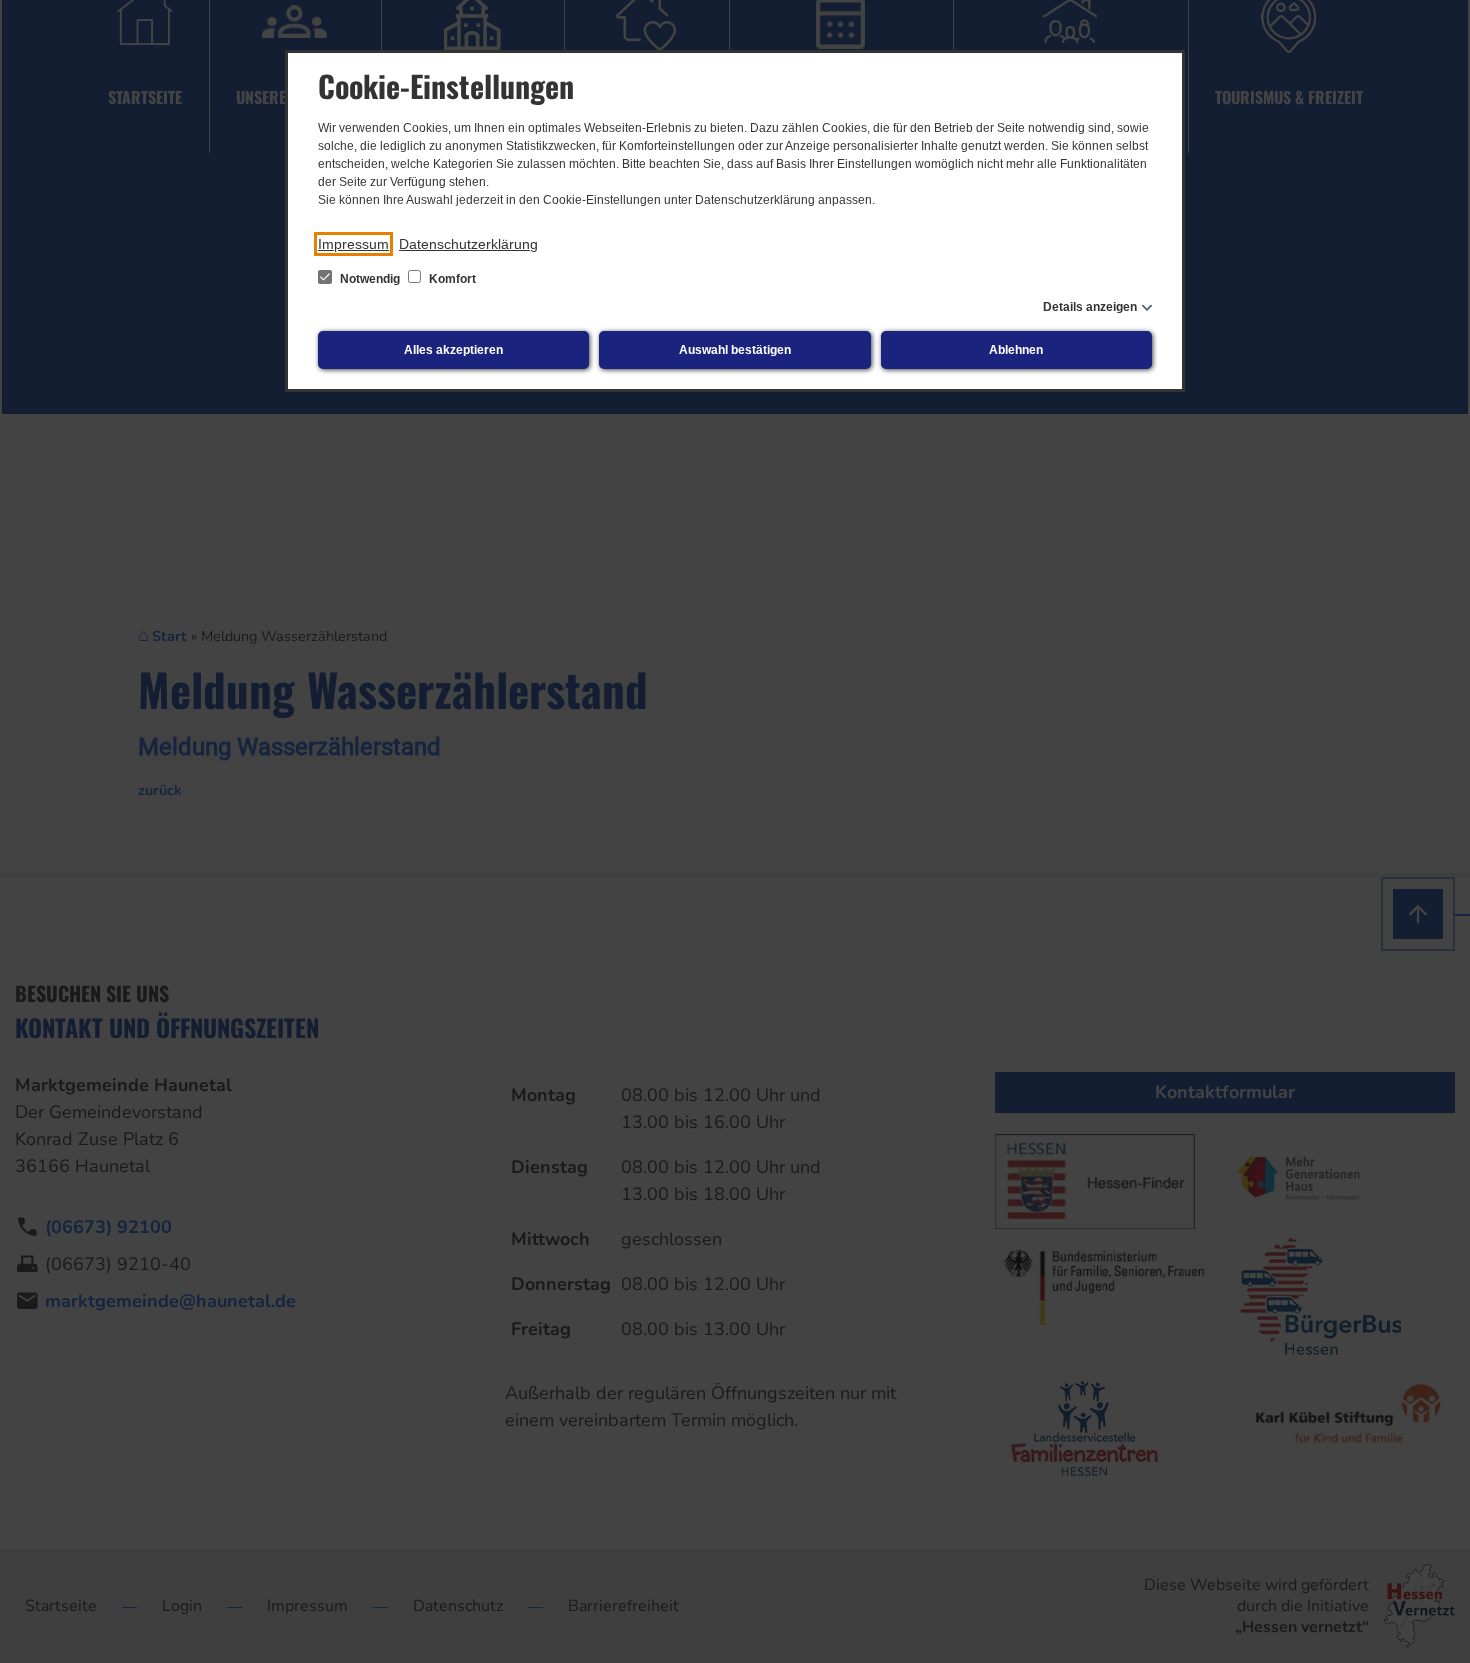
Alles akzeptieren (453, 350)
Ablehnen (1016, 350)
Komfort (451, 279)
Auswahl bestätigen (735, 350)
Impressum (353, 244)
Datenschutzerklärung (468, 244)
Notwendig (370, 279)
